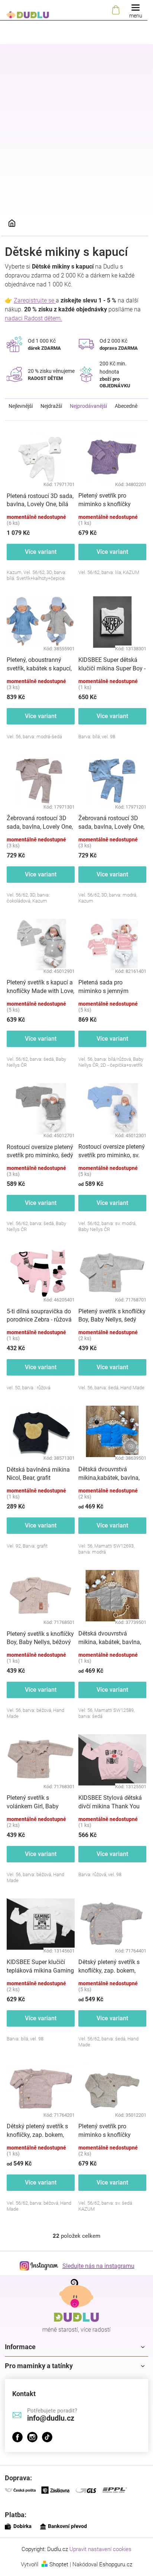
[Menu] (136, 10)
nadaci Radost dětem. (33, 318)
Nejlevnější (21, 406)
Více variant (41, 552)
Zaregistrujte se (35, 300)
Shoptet (59, 2564)
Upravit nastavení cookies (100, 2549)
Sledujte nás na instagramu (98, 2266)
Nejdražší (51, 406)
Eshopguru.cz (116, 2564)
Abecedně (126, 406)
